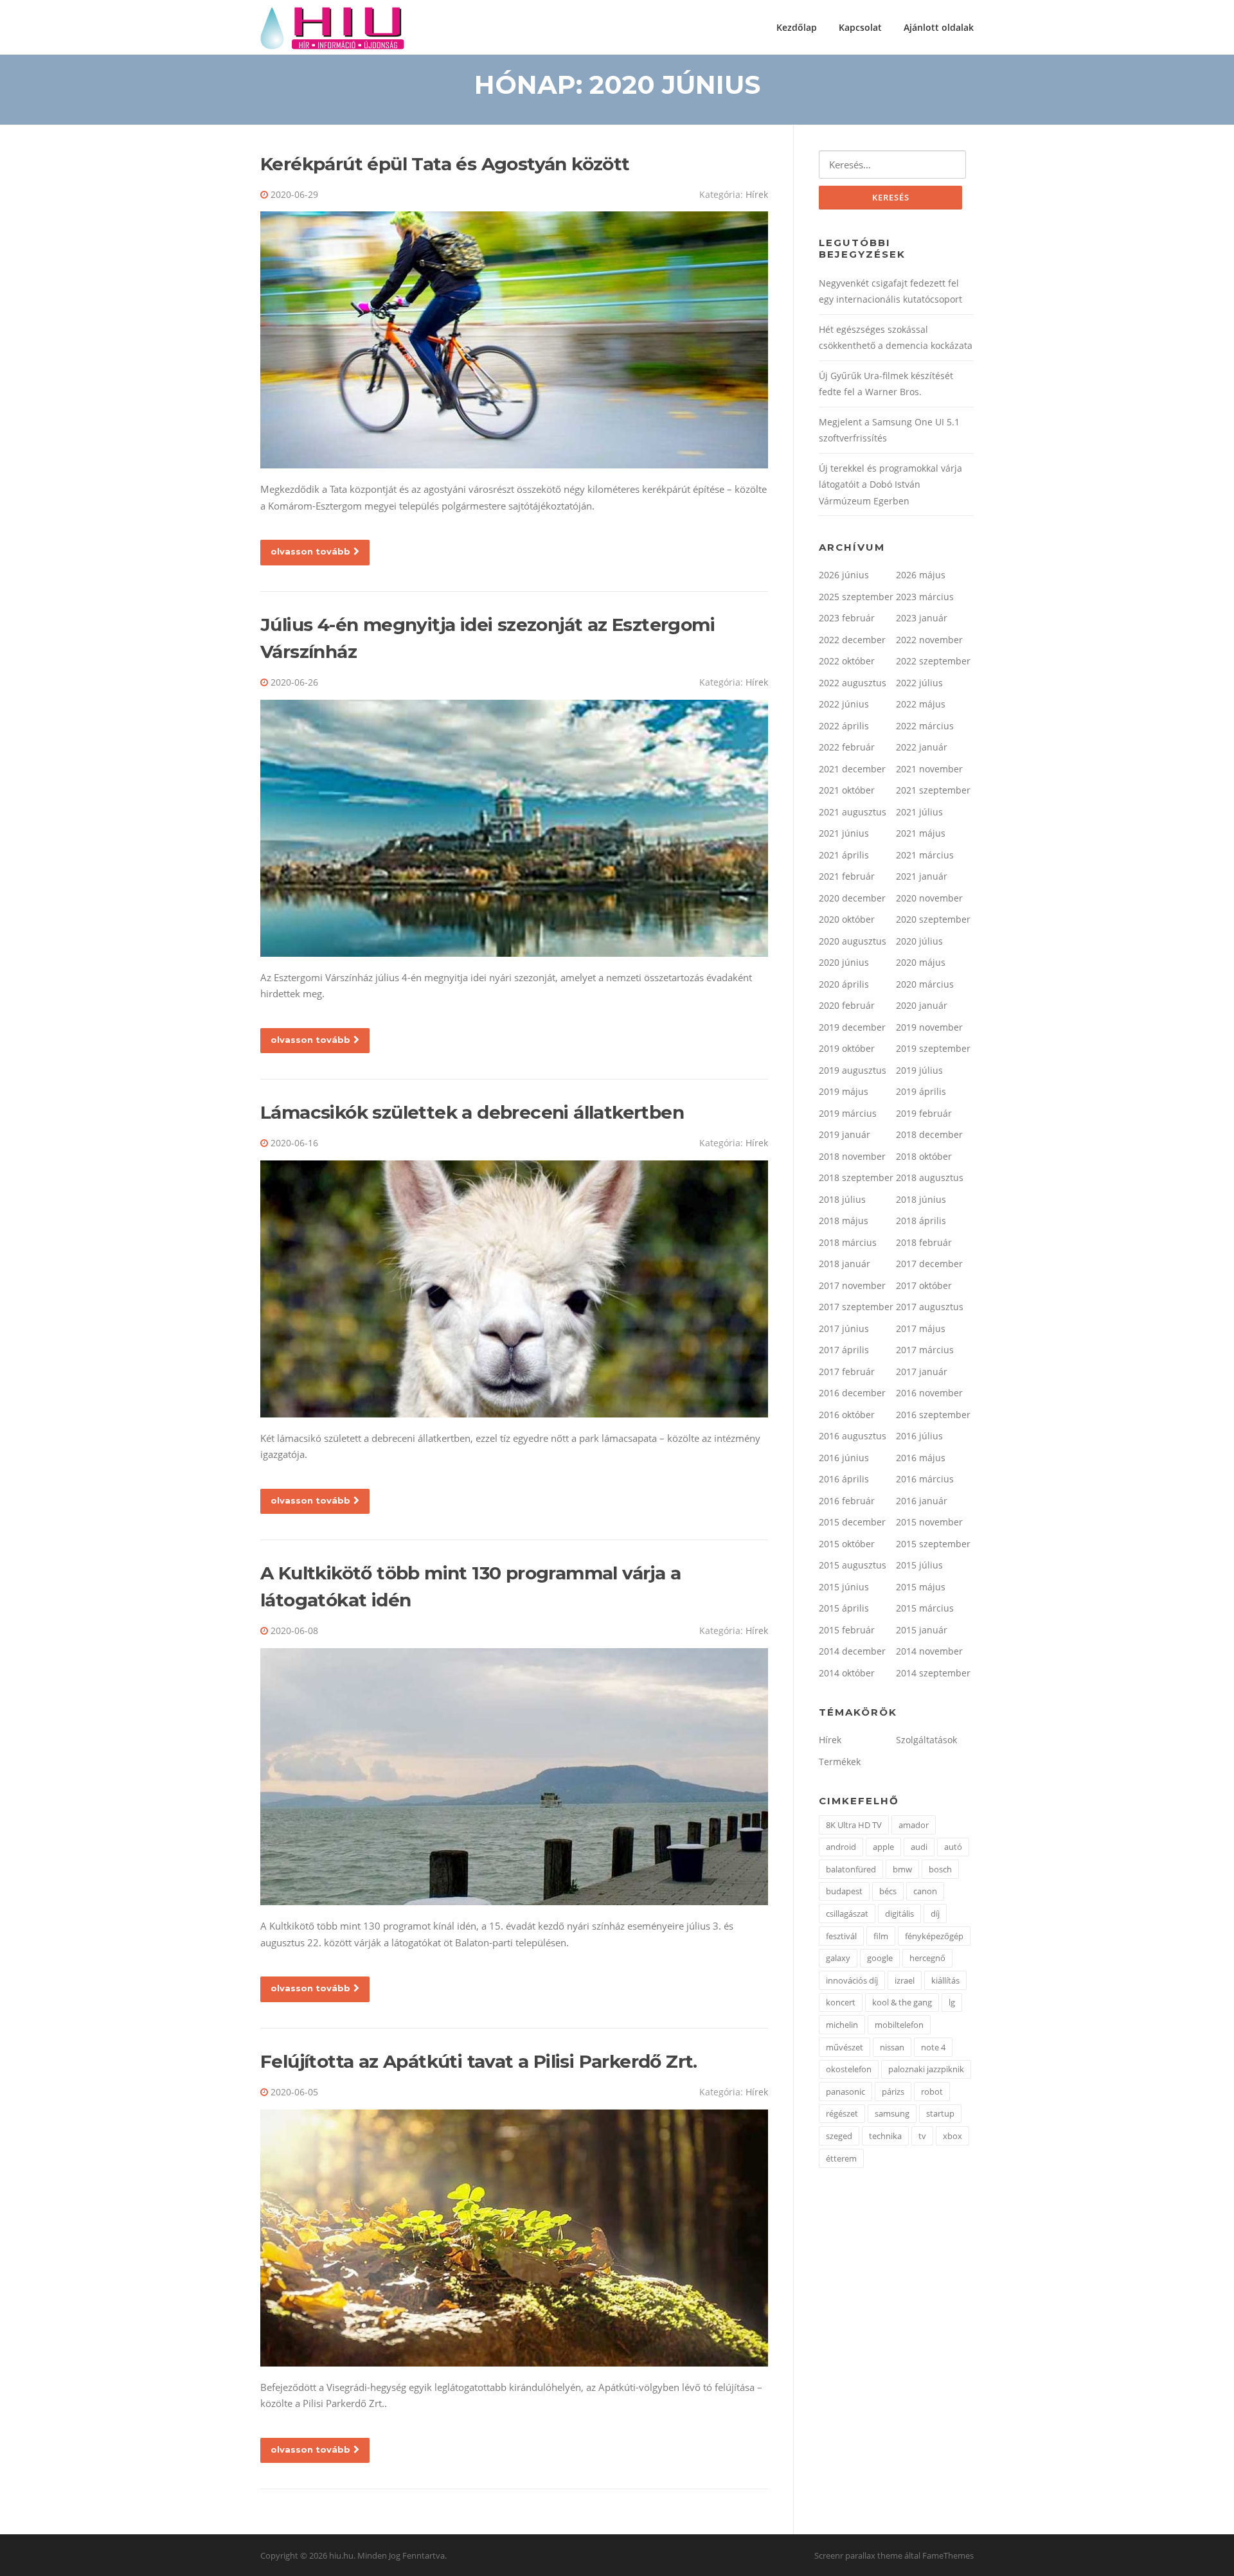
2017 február (847, 1372)
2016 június (844, 1458)
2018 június (921, 1199)
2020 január (922, 1005)
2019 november (929, 1027)
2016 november (929, 1393)
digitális (899, 1914)
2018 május (844, 1221)
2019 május (844, 1091)
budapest (844, 1891)
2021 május (921, 833)
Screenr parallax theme (858, 2555)
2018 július (842, 1199)
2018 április (921, 1221)
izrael (905, 1980)
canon (925, 1891)
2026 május (921, 575)
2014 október (847, 1673)
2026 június (844, 575)
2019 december (852, 1027)
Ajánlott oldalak (939, 27)
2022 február (847, 747)
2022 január (922, 747)
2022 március (925, 726)
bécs (888, 1891)
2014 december (852, 1651)
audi (919, 1847)
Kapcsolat (860, 27)
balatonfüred (851, 1869)
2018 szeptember (856, 1177)
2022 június (844, 704)
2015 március (925, 1608)
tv (922, 2136)
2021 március (925, 855)
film (881, 1936)
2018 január (845, 1264)
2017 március (925, 1350)
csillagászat (847, 1914)
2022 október (847, 661)
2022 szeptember (933, 661)
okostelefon (849, 2069)
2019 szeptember (933, 1048)
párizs (893, 2092)
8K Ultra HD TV (854, 1825)
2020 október (847, 919)
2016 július (919, 1436)
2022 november (929, 640)
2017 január (922, 1372)
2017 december (929, 1264)
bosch (940, 1869)
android (841, 1847)
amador (914, 1825)
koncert (841, 2002)
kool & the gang (902, 2002)
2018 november (852, 1156)
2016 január (922, 1501)
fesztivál (841, 1936)
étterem (841, 2158)
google (880, 1958)
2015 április (844, 1608)
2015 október (847, 1544)
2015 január (922, 1630)
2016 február (847, 1501)
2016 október (847, 1415)
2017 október (924, 1285)
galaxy (838, 1958)
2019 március (848, 1113)
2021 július (919, 812)
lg (952, 2002)
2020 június (844, 962)
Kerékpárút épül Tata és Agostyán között (445, 164)
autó (953, 1847)
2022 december (852, 640)
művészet (845, 2047)
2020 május (921, 962)
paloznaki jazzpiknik (926, 2069)
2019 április (921, 1091)
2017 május (921, 1328)
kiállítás (945, 1980)
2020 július (919, 941)
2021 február (847, 876)
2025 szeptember (856, 597)
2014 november (929, 1651)
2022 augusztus (853, 683)
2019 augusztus (853, 1070)
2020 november (929, 898)
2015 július (919, 1565)
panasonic (845, 2092)
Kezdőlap (797, 27)
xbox (952, 2136)
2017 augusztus (930, 1307)
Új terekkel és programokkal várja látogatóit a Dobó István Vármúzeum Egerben (890, 484)
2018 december (929, 1134)
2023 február (847, 618)
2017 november (852, 1285)
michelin (842, 2025)
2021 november (929, 769)
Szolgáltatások (926, 1740)
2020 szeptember (933, 919)
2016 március (925, 1479)
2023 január (922, 618)
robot (932, 2092)
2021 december (852, 769)
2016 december (852, 1393)
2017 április (844, 1350)
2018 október (924, 1156)
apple (883, 1847)
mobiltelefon (899, 2025)
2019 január (845, 1134)
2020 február (847, 1005)
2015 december (852, 1522)
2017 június (844, 1328)
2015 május (921, 1587)
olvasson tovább (310, 551)
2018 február (924, 1242)
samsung (892, 2113)
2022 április (844, 726)
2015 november (929, 1522)
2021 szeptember (933, 790)
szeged (839, 2136)
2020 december (852, 898)
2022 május (921, 704)
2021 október (847, 790)
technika (885, 2136)
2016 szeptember (933, 1415)
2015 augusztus (853, 1565)
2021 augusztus (853, 812)
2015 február (847, 1630)
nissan (892, 2047)
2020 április (844, 984)
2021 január (922, 876)
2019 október (847, 1048)
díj (935, 1914)
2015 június (844, 1587)
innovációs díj (852, 1980)
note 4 (933, 2047)
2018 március (848, 1242)
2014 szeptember (933, 1673)
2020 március (925, 984)
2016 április (844, 1479)
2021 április (844, 855)
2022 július (919, 683)
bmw (902, 1869)
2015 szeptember (933, 1544)
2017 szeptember (856, 1307)
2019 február (924, 1113)
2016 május (921, 1458)
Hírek (757, 194)
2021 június (844, 833)
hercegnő (927, 1958)
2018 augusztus (930, 1177)
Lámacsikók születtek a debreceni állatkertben (472, 1112)
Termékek (840, 1762)
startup (940, 2113)
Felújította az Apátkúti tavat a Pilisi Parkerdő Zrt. (479, 2061)
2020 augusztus (853, 941)
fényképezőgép (934, 1936)
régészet (842, 2113)
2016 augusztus (853, 1436)
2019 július (919, 1070)
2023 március (925, 597)
